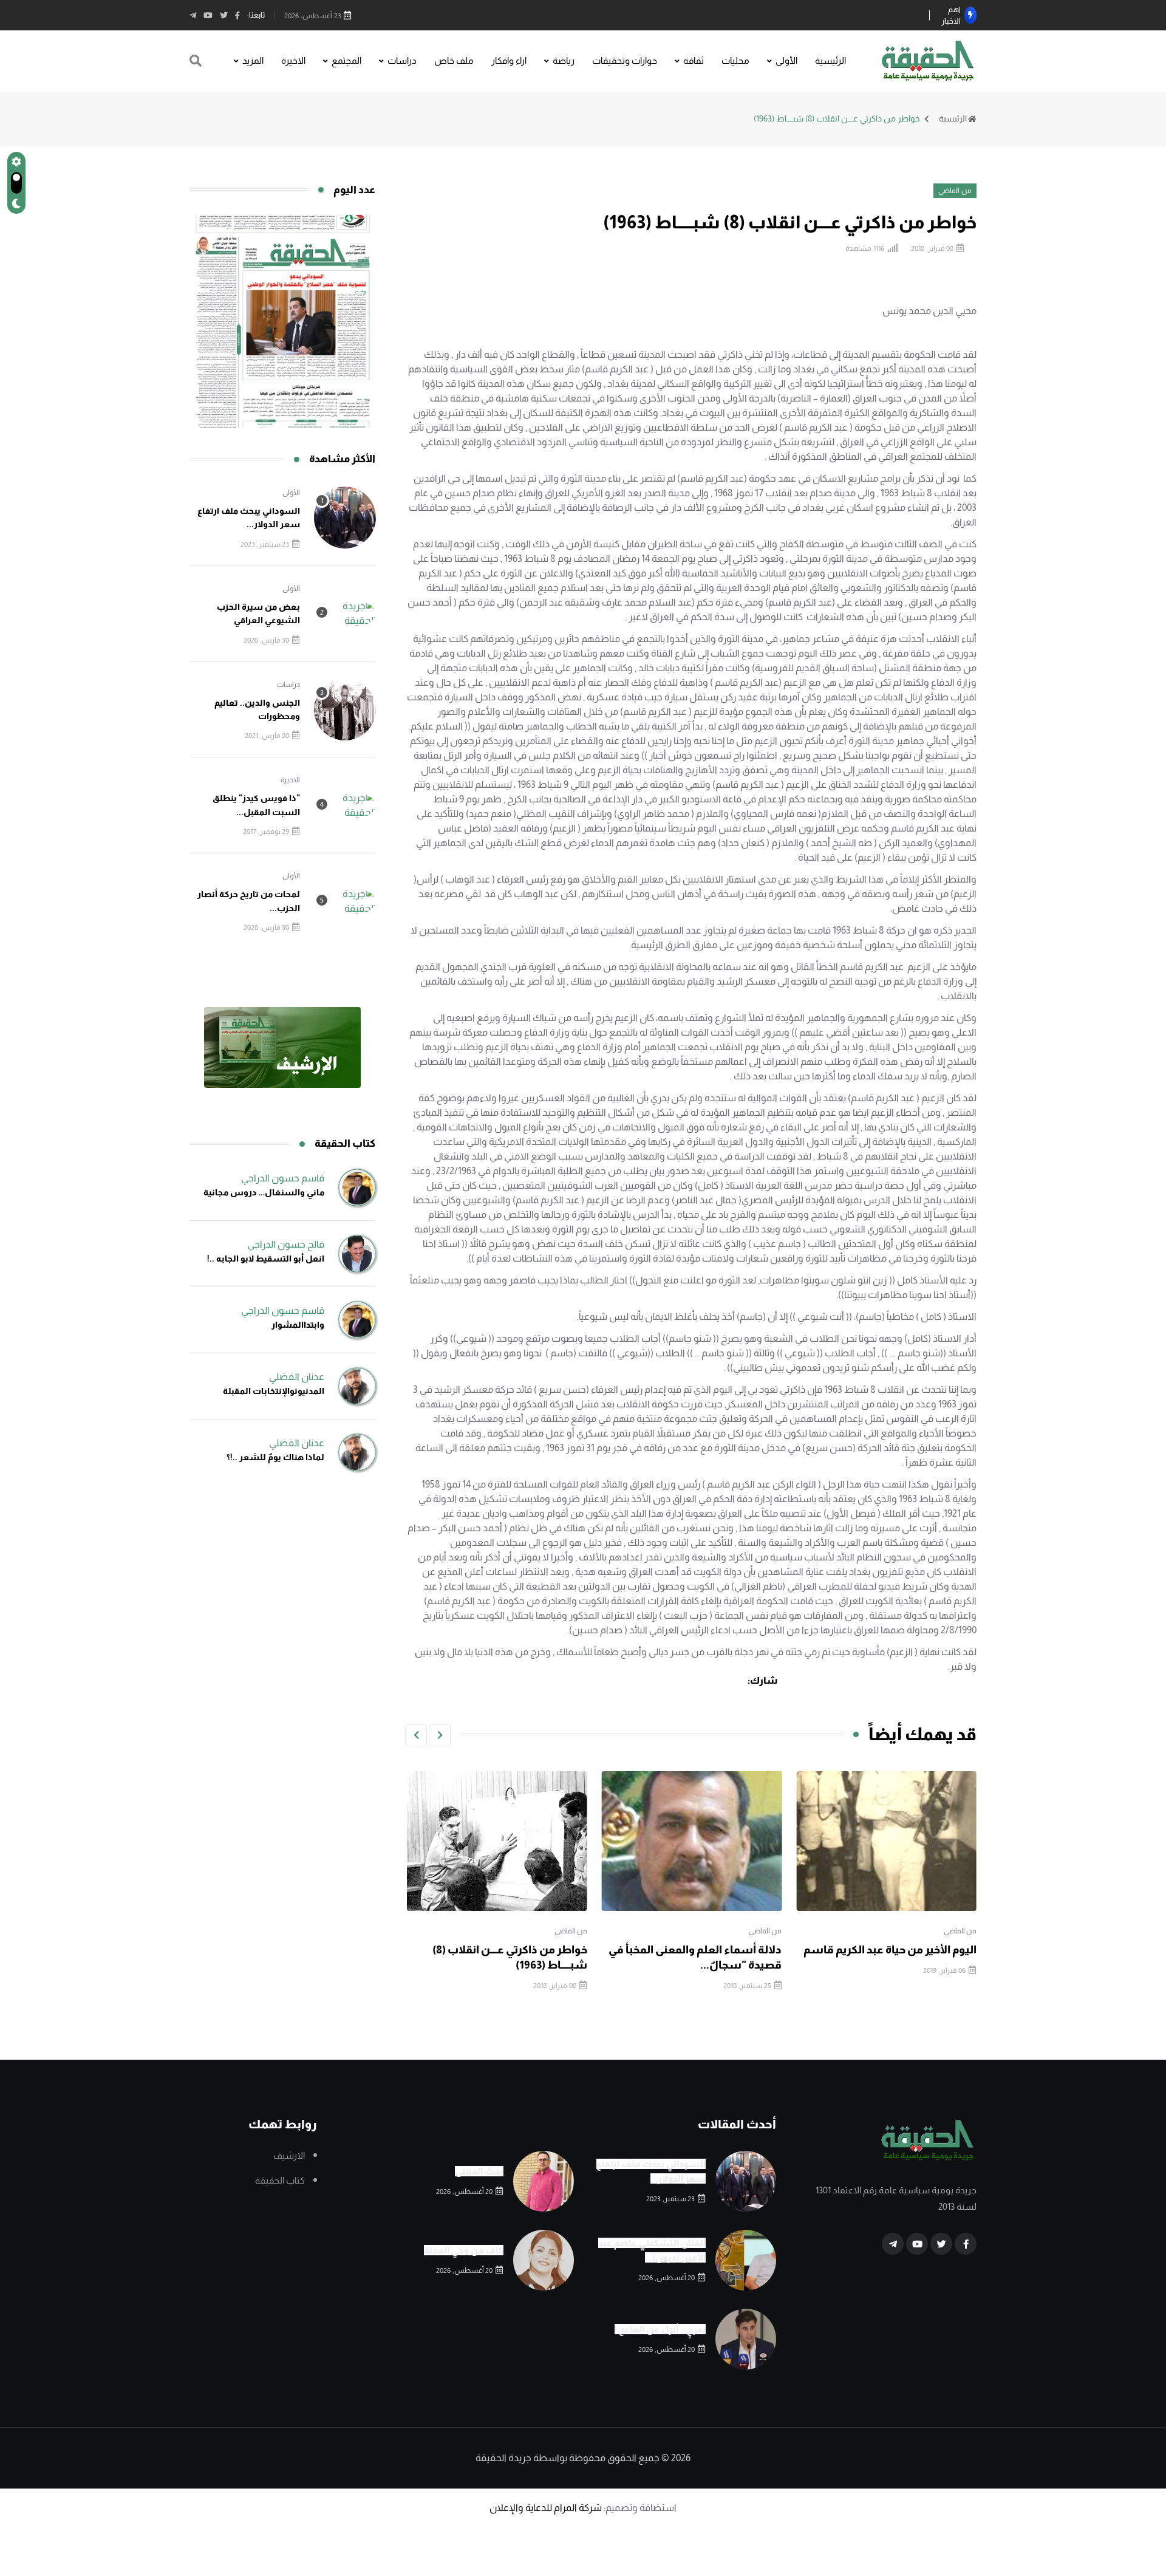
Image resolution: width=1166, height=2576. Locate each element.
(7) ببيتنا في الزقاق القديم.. (524, 1950)
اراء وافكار (509, 60)
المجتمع (346, 60)
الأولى (786, 60)
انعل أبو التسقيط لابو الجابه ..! (266, 1259)
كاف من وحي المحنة (464, 2250)
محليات (735, 60)
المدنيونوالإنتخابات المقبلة (274, 1391)
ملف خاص (454, 60)
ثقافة (694, 60)
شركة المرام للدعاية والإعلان (546, 2508)
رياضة (564, 60)
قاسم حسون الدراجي (283, 1178)
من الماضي (960, 1931)
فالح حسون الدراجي (286, 1244)
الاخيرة (293, 60)
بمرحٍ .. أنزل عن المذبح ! (660, 2329)
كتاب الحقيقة (280, 2180)
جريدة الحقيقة (503, 2458)
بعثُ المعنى (479, 2171)
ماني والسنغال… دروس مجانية (264, 1192)
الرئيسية (830, 60)
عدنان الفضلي (297, 1377)
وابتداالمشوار (298, 1325)
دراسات (402, 60)
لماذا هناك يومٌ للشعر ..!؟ (275, 1457)
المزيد (253, 60)
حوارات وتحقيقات (625, 60)
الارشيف (289, 2155)
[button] (440, 1735)
